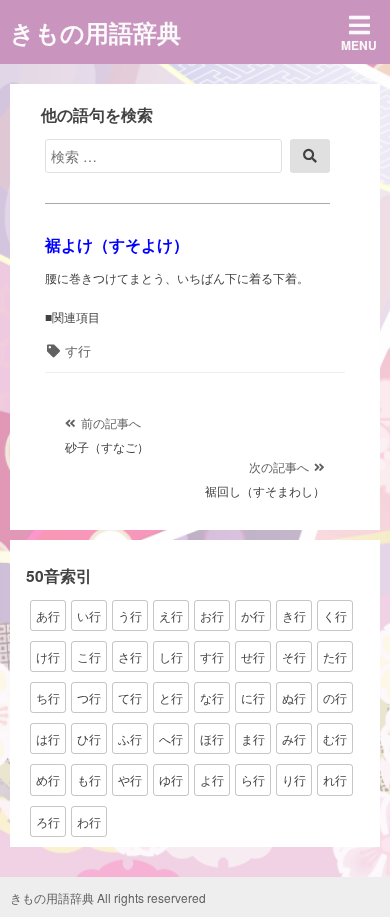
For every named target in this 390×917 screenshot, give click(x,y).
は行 (48, 738)
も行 (89, 779)
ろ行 (48, 821)
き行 (294, 615)
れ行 (335, 779)
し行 (171, 656)
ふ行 (130, 738)
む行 (335, 738)
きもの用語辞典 (95, 32)
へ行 (171, 738)
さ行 (130, 656)
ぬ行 (294, 697)
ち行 (48, 697)
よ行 (212, 779)
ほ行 (212, 738)
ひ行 (89, 738)
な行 (212, 697)
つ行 (89, 697)
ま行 (253, 738)
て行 (130, 697)
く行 (335, 615)
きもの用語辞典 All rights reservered (108, 897)
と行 (171, 697)
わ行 (89, 821)
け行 (48, 656)
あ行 (48, 615)
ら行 (253, 779)
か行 (253, 615)
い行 (89, 615)
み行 (294, 738)
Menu (359, 45)
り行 (294, 779)
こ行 (89, 656)
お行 (212, 615)
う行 (130, 615)
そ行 (294, 656)
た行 (335, 656)
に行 (253, 697)
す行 (78, 350)
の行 (335, 697)
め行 (48, 779)
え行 (171, 615)
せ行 (253, 656)
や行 (130, 779)
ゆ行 (171, 779)
